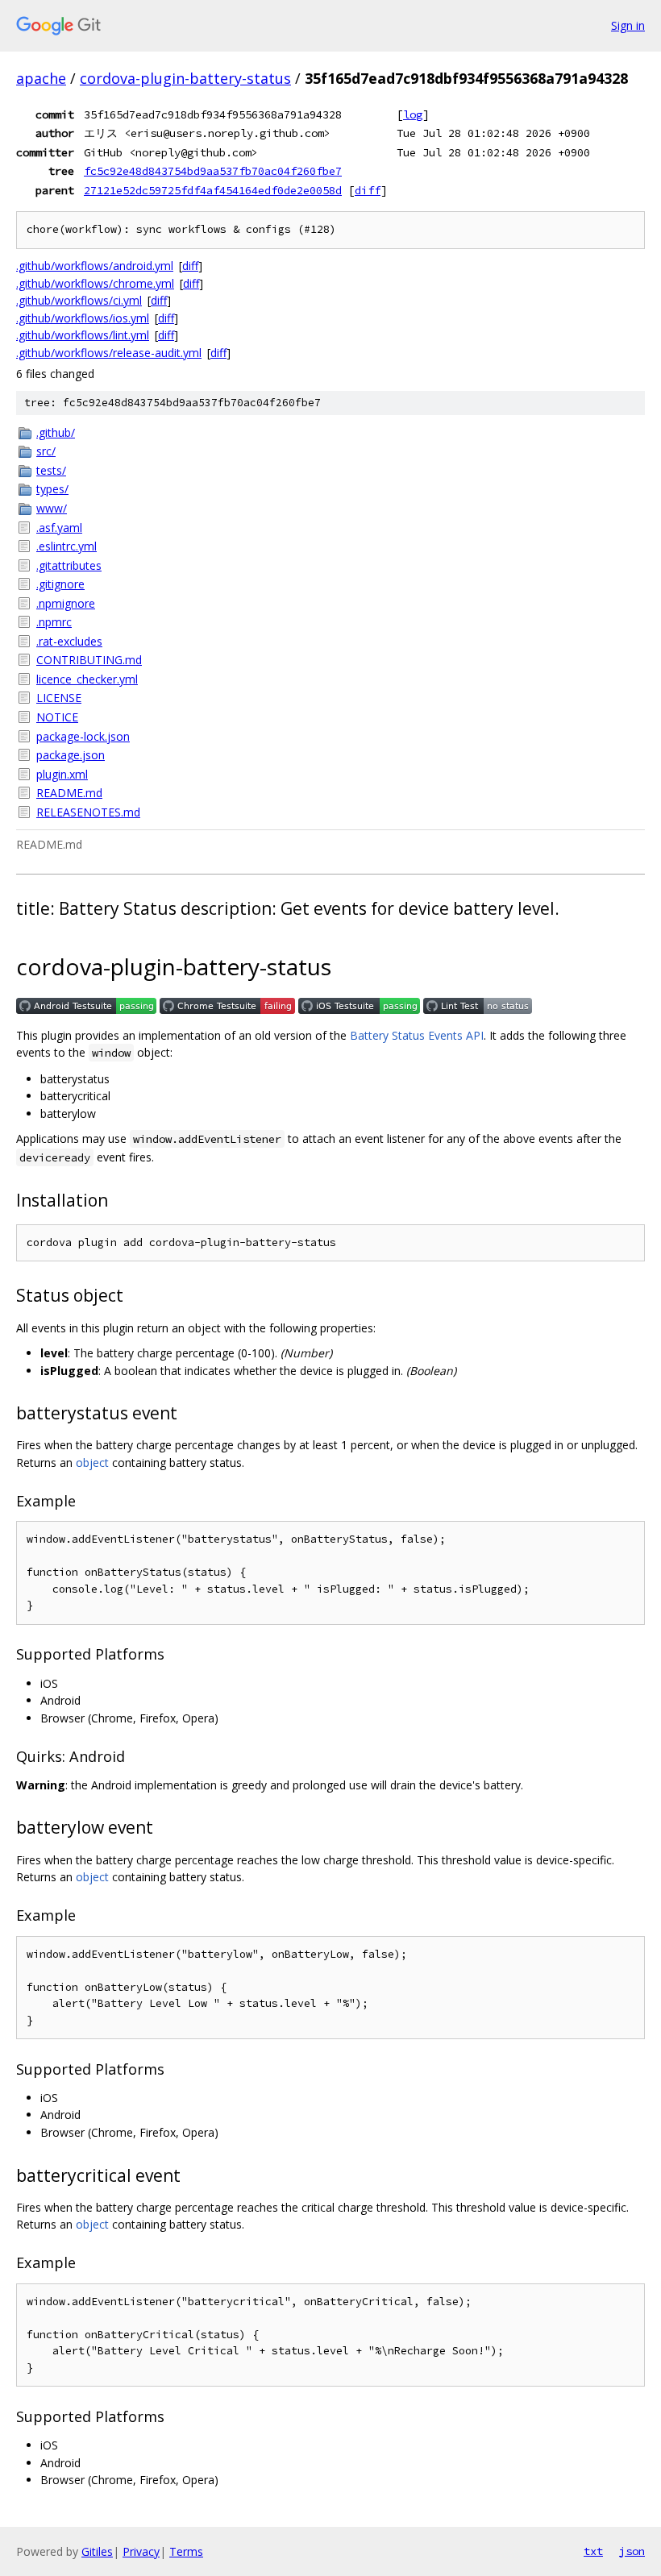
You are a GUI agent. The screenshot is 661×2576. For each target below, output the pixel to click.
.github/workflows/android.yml (95, 266)
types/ (52, 489)
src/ (46, 451)
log (413, 114)
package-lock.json (83, 736)
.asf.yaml (59, 528)
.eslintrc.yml (67, 546)
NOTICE (57, 717)
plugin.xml (62, 774)
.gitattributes (69, 565)
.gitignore (60, 584)
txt (593, 2551)
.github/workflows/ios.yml (83, 318)
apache (41, 78)
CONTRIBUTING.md (89, 660)
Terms (186, 2551)
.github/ (56, 432)
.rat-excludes (69, 641)
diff (368, 190)
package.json (71, 755)
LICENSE (59, 698)
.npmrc (54, 622)
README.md (69, 793)
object (92, 1463)
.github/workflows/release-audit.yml (109, 353)
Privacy (141, 2551)
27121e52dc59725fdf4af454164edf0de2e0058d (213, 190)
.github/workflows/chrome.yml (95, 283)
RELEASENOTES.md (88, 812)
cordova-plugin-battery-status (185, 78)
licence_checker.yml (87, 679)
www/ (52, 508)
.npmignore (66, 603)
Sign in (628, 25)
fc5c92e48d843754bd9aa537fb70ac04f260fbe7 (213, 171)
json (632, 2551)
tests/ (51, 470)
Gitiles (97, 2551)
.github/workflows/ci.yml (79, 300)
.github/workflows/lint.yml (83, 335)
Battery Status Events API (417, 1035)
